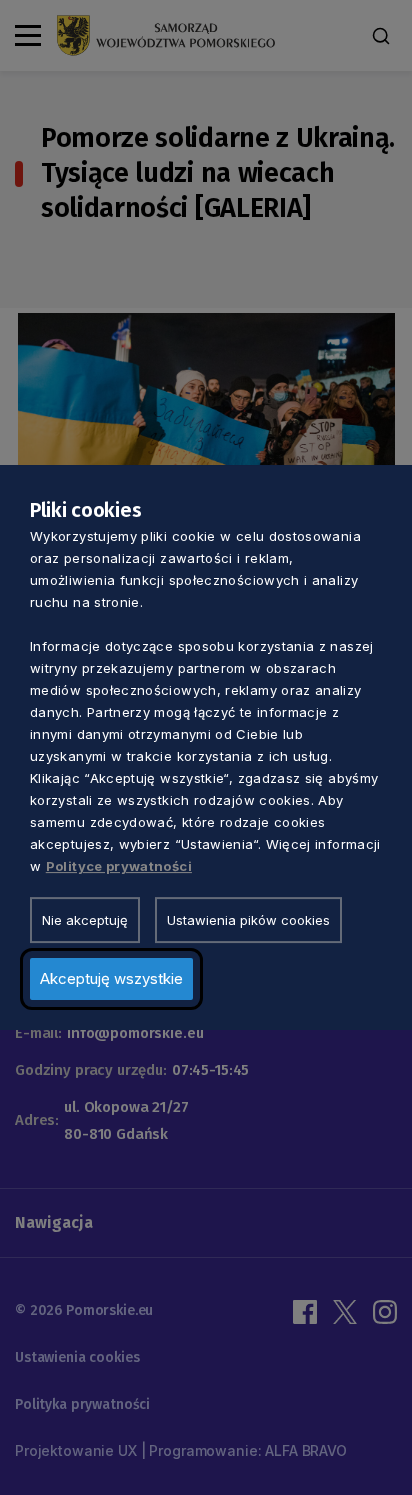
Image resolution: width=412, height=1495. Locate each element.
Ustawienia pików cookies (248, 920)
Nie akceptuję (85, 920)
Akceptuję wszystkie (111, 978)
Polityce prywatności (119, 866)
